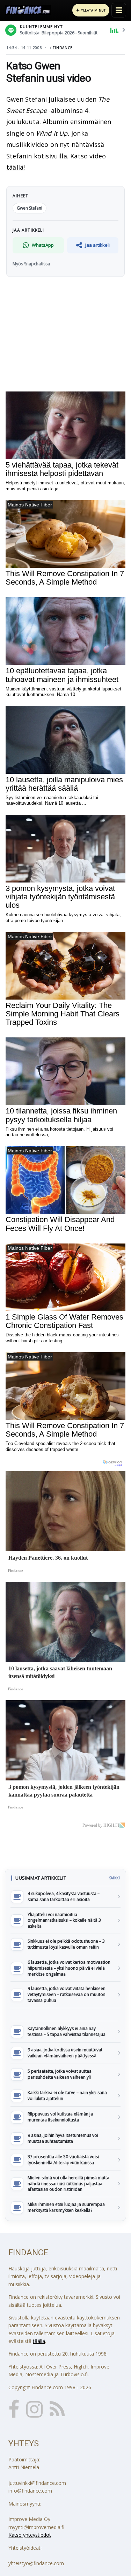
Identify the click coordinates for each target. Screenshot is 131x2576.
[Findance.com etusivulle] (28, 10)
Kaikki (114, 1878)
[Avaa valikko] (119, 10)
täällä (39, 2341)
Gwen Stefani (30, 208)
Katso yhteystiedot (30, 2535)
